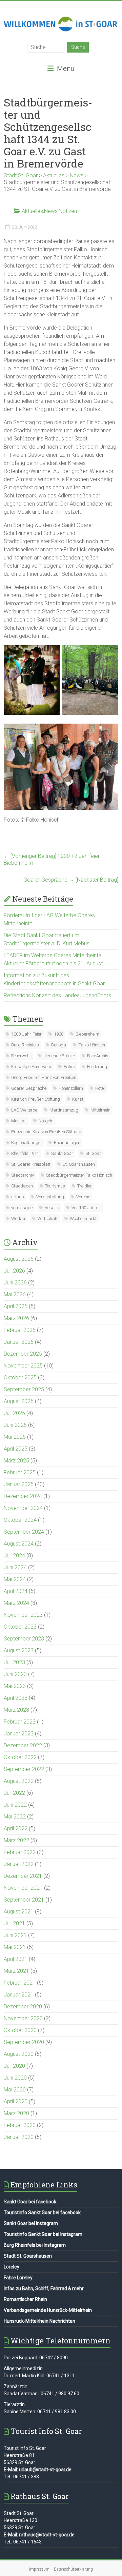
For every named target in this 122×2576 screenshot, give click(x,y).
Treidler (85, 1186)
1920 (59, 1034)
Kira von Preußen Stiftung (36, 1099)
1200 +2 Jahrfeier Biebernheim (52, 859)
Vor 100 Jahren (86, 1208)
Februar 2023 (20, 1722)
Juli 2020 (14, 2066)
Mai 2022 (15, 1817)
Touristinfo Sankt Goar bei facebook (42, 2213)
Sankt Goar (62, 1153)
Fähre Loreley (18, 2278)
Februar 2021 (20, 1983)
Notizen (68, 211)
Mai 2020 (15, 2090)
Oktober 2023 (20, 1627)
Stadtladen (22, 1186)
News (51, 211)
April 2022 (16, 1828)
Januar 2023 (19, 1734)
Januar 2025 (19, 1484)
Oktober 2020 (20, 2030)
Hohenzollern (71, 1088)
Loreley (12, 2267)
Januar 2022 (19, 1864)
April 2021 (16, 1959)
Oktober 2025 (20, 1378)
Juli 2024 (14, 1556)
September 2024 (24, 1532)
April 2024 (16, 1591)
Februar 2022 (20, 1852)
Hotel (100, 1088)
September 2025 (24, 1389)
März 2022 (16, 1840)
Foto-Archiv (98, 1056)
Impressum (39, 2569)
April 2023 (16, 1698)
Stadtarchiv (23, 1175)
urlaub (18, 1197)
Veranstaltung (50, 1197)
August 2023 (19, 1650)
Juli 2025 (14, 1413)
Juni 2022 (15, 1805)
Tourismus (55, 1186)
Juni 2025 (15, 1425)
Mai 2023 (15, 1686)
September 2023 (24, 1639)
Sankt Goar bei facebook (30, 2202)
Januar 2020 (19, 2137)
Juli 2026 (14, 1271)
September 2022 (24, 1769)
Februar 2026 (20, 1330)
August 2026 (19, 1259)
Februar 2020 (20, 2125)
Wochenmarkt (83, 1218)
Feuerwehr (21, 1056)
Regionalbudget (26, 1143)
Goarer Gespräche (71, 880)
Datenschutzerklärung (73, 2569)
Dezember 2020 (23, 2007)
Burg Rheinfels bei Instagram (35, 2245)
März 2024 (16, 1603)
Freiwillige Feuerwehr (31, 1067)
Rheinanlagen (67, 1143)
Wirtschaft (47, 1218)
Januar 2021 (19, 1995)
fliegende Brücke (59, 1056)
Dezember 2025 (23, 1354)
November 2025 (23, 1366)
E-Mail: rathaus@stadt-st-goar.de (39, 2535)
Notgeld (46, 1121)
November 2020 (23, 2018)
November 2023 (23, 1615)
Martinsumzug (64, 1110)
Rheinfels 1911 (25, 1153)
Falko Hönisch (92, 1045)
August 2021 (19, 1912)
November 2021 (23, 1888)
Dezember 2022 (23, 1745)
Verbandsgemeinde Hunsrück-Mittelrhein (48, 2310)
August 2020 (19, 2054)
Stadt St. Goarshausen (28, 2256)
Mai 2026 (15, 1294)
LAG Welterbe (24, 1110)
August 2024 (19, 1544)
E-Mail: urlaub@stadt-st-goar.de (38, 2470)
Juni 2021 (15, 1935)
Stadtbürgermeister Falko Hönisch (79, 1175)
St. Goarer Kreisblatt (31, 1164)
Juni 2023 (15, 1674)
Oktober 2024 (20, 1520)
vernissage (22, 1208)
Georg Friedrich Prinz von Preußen (44, 1077)
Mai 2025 (15, 1437)
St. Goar (93, 1153)
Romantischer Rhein (25, 2299)
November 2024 (23, 1508)
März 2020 (16, 2113)
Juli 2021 (14, 1923)
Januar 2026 (19, 1342)
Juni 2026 (15, 1283)
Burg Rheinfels (25, 1045)
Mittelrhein (100, 1110)
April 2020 (16, 2101)
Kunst (78, 1099)
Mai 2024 (15, 1579)
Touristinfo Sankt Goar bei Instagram (43, 2234)
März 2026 (16, 1318)
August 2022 (19, 1781)
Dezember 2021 (23, 1876)
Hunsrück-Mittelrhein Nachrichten (39, 2321)
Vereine (83, 1197)
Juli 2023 (14, 1662)
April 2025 (16, 1449)
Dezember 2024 (23, 1496)
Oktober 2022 (20, 1757)
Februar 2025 (20, 1472)
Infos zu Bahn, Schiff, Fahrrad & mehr (44, 2288)
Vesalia (52, 1208)
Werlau (18, 1218)
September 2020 (24, 2042)
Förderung (97, 1067)
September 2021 (24, 1900)
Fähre (69, 1067)
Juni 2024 (15, 1567)
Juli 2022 (14, 1793)
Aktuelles (32, 211)
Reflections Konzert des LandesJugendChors (57, 995)
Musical (19, 1121)
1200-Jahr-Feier (26, 1034)
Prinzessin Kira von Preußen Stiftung (46, 1132)
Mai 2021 (15, 1947)
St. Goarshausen (79, 1164)
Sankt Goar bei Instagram (31, 2223)
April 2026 (16, 1306)
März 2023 (16, 1710)
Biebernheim (87, 1034)
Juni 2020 (15, 2078)
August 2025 (19, 1401)
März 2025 (16, 1461)
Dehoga (59, 1045)
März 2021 (16, 1971)
